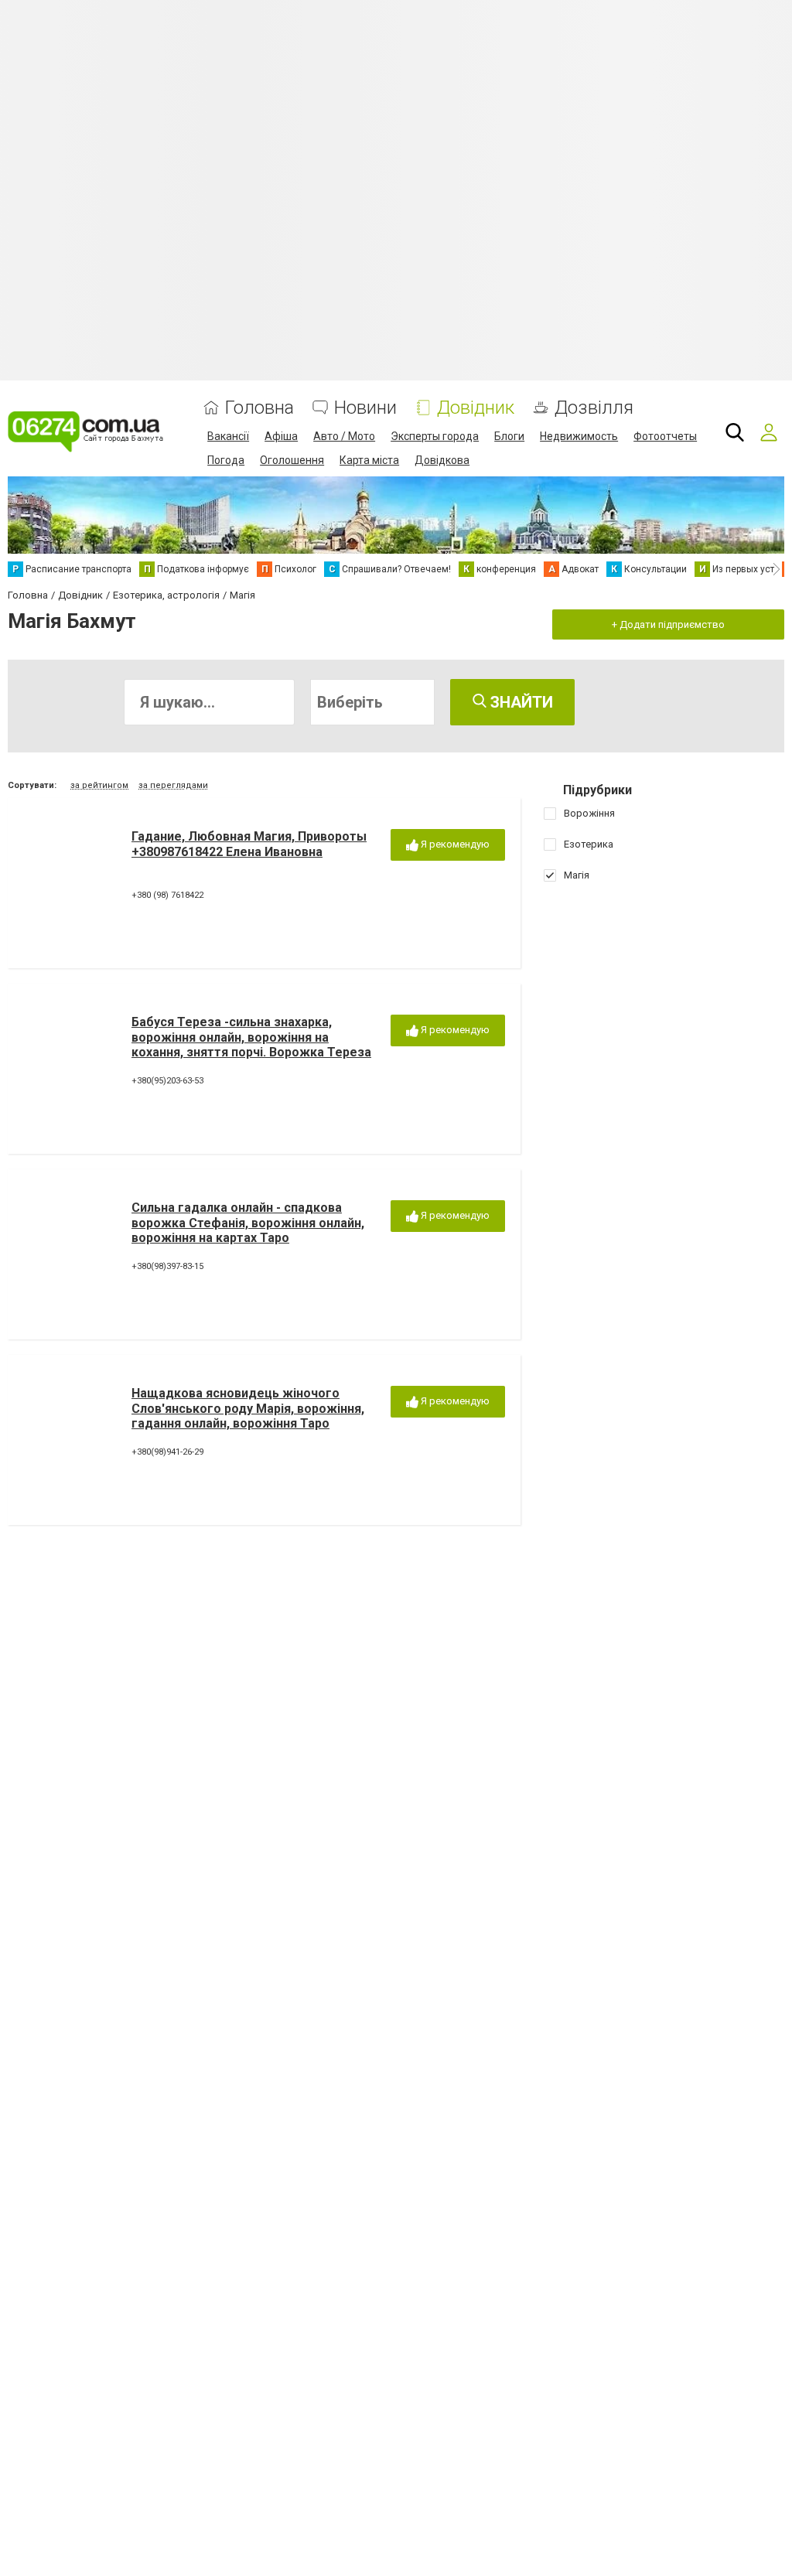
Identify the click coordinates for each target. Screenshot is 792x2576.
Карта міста (369, 460)
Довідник (476, 408)
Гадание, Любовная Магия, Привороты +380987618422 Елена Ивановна (249, 844)
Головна (259, 408)
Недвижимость (579, 436)
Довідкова (442, 460)
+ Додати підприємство (668, 624)
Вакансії (228, 436)
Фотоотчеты (665, 436)
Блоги (509, 436)
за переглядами (173, 785)
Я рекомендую (454, 844)
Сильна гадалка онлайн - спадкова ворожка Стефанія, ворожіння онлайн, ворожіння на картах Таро (248, 1222)
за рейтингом (99, 785)
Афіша (281, 436)
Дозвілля (594, 408)
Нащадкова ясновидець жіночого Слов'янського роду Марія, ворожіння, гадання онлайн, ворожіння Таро (248, 1408)
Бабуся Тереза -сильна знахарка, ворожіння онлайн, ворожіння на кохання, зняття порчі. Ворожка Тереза (251, 1037)
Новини (365, 408)
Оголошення (292, 460)
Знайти (520, 702)
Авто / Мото (344, 436)
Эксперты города (435, 436)
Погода (226, 460)
